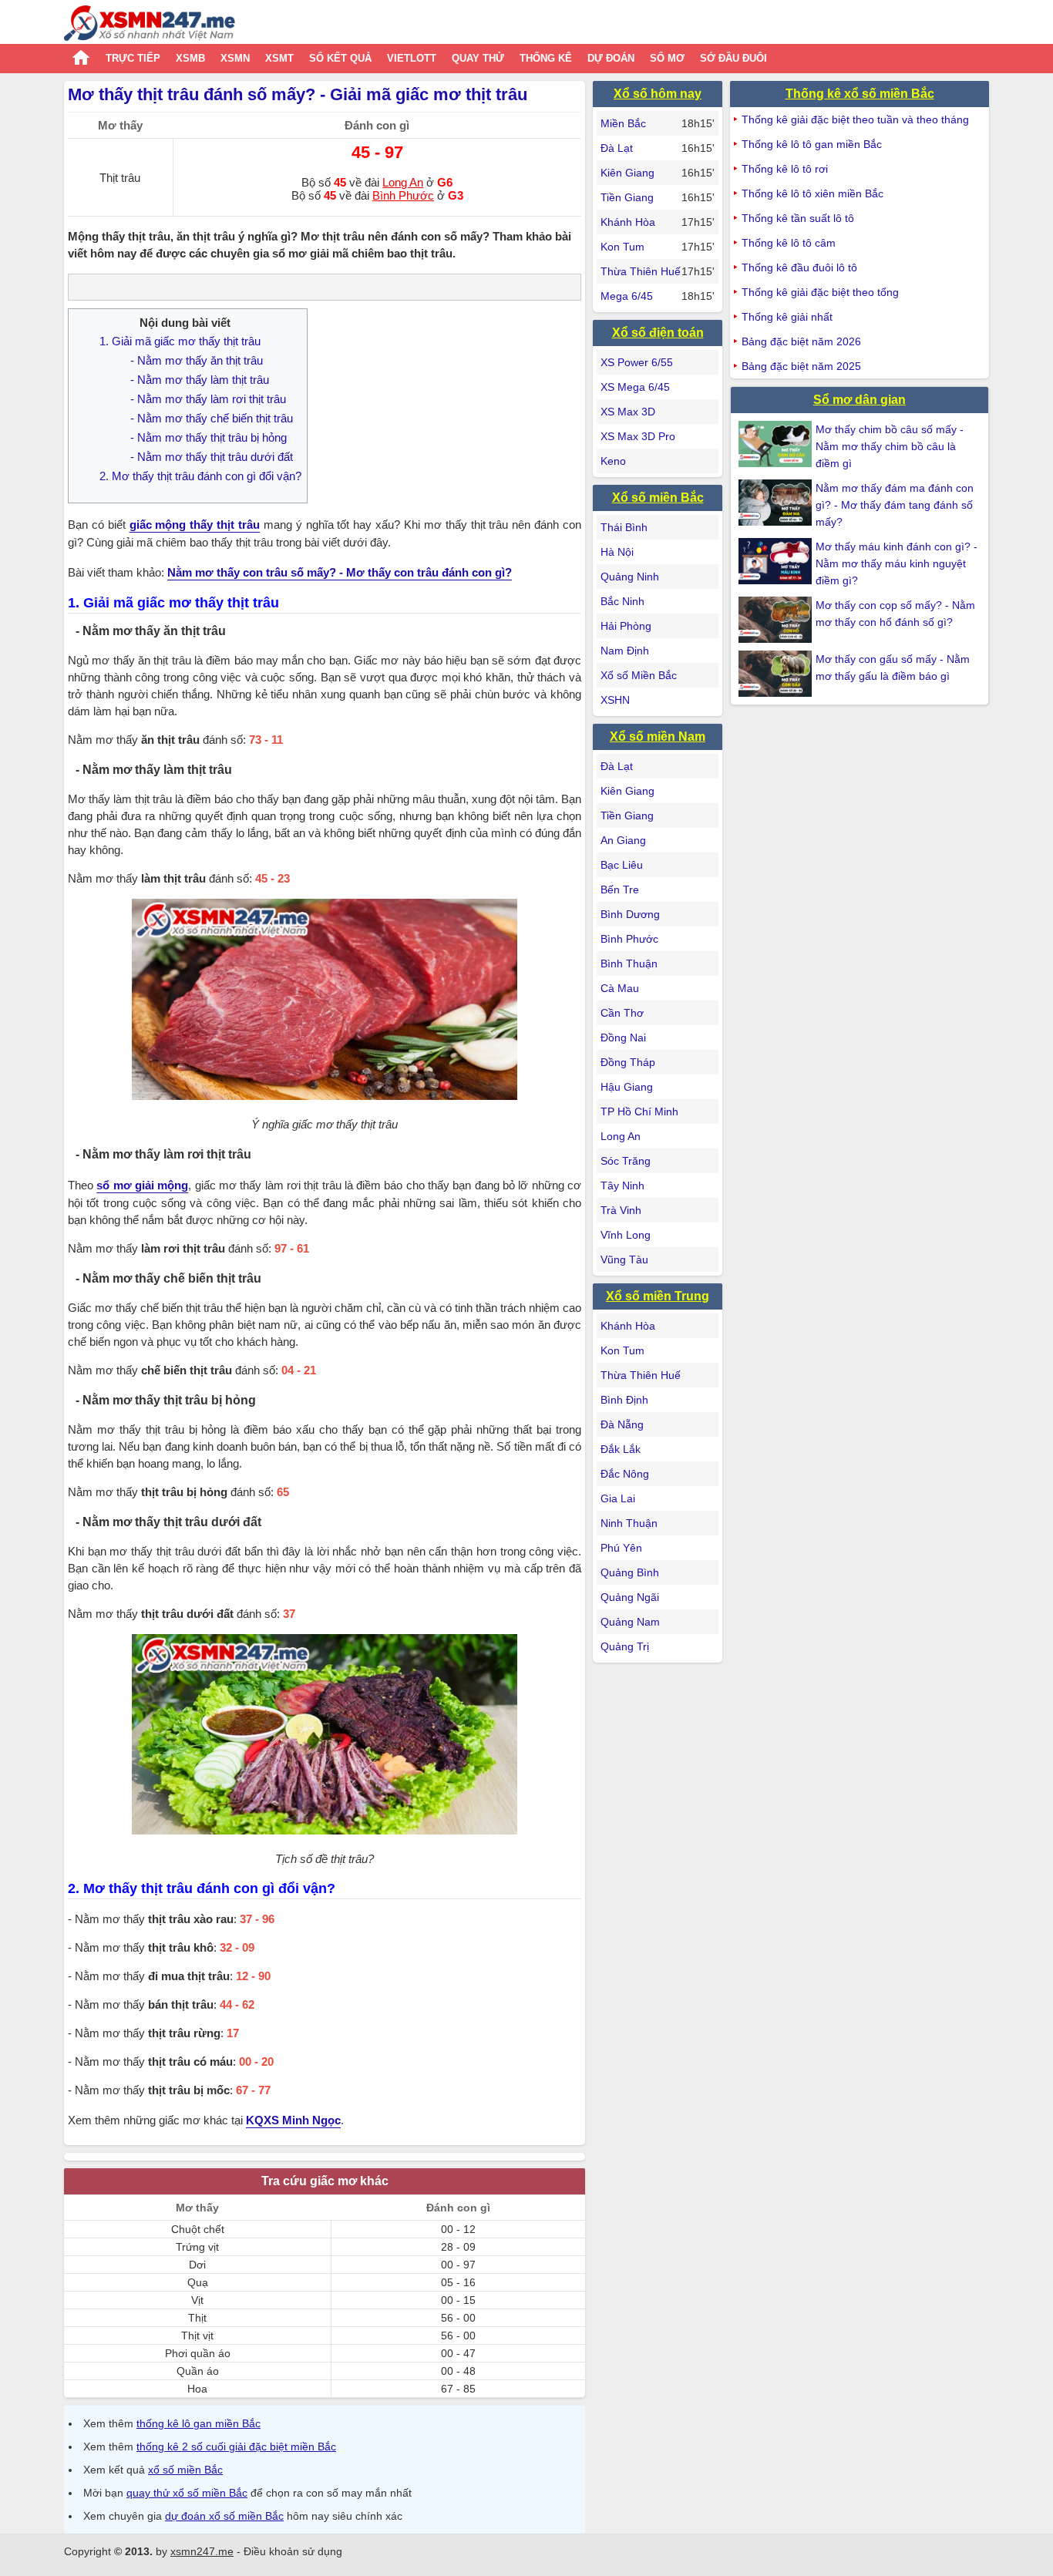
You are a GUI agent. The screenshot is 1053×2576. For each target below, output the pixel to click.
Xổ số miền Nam (658, 736)
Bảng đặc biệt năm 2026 (801, 341)
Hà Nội (617, 552)
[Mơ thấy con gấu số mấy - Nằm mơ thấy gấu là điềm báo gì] (777, 674)
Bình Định (624, 1400)
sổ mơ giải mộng (142, 1185)
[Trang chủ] (150, 25)
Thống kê (546, 58)
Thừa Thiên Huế (641, 271)
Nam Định (625, 651)
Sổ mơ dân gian (860, 400)
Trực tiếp (133, 58)
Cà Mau (620, 988)
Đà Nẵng (622, 1424)
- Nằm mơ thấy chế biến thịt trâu (212, 418)
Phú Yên (621, 1548)
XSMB (190, 58)
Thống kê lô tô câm (789, 243)
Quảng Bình (630, 1572)
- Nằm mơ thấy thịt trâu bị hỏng (209, 437)
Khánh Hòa (628, 222)
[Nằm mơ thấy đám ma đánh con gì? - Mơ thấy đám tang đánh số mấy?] (777, 503)
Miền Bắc (623, 123)
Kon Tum (622, 247)
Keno (613, 461)
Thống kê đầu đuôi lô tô (799, 267)
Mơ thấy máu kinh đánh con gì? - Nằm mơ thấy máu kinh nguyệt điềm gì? (897, 563)
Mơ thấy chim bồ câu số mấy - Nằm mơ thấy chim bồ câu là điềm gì (890, 446)
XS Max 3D (628, 412)
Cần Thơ (622, 1013)
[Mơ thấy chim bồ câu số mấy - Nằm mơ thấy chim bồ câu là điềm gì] (777, 444)
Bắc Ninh (622, 601)
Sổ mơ (667, 58)
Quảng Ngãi (630, 1597)
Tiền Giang (627, 197)
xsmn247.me (202, 2551)
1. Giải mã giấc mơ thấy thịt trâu (180, 341)
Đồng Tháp (628, 1062)
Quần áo (198, 2371)
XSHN (615, 700)
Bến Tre (620, 889)
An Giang (623, 840)
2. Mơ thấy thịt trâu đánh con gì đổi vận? (200, 476)
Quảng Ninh (630, 577)
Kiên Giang (627, 173)
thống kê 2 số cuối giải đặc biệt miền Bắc (236, 2447)
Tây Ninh (622, 1185)
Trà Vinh (621, 1210)
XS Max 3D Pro (638, 436)
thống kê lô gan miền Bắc (198, 2423)
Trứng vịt (197, 2247)
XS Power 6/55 (637, 362)
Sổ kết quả (340, 58)
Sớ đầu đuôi (733, 58)
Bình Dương (630, 914)
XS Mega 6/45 (635, 387)
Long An (403, 182)
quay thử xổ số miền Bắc (187, 2493)
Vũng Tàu (624, 1259)
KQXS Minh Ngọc (293, 2120)
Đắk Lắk (621, 1449)
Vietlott (412, 58)
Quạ (198, 2282)
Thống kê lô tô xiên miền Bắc (812, 193)
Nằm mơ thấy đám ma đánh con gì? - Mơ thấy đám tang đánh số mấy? (895, 505)
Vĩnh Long (626, 1235)
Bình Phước (403, 195)
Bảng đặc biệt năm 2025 (801, 366)
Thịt (197, 2318)
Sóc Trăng (626, 1161)
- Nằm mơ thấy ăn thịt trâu (197, 360)
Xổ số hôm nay (658, 94)
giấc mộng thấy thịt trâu (195, 525)
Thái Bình (624, 527)
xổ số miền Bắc (185, 2470)
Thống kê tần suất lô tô (798, 218)
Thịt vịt (197, 2336)
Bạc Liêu (622, 865)
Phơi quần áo (198, 2353)
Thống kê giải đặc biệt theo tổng (820, 292)
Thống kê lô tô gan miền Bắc (812, 144)
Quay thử (478, 58)
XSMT (279, 58)
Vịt (197, 2300)
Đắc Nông (625, 1474)
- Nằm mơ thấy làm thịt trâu (200, 380)
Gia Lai (618, 1498)
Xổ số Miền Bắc (639, 675)
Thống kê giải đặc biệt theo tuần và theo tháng (855, 119)
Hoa (197, 2389)
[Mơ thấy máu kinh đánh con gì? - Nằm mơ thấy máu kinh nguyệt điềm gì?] (777, 561)
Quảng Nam (630, 1622)
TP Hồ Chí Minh (639, 1111)
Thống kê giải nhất (787, 317)
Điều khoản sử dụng (293, 2551)
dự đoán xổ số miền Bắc (224, 2516)
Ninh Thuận (629, 1523)
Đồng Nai (623, 1037)
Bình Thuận (629, 963)
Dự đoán (611, 58)
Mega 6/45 (627, 296)
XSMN (235, 58)
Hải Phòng (626, 626)
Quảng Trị (625, 1646)
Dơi (197, 2265)
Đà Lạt (617, 148)
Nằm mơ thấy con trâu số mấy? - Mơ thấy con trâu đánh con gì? (340, 572)
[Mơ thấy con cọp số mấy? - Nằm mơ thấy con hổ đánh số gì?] (777, 620)
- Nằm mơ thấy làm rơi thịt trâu (208, 399)
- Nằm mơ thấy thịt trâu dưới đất (212, 457)
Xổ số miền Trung (658, 1296)
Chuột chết (198, 2229)
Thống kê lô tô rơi (785, 169)
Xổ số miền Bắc (658, 498)
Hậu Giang (627, 1087)
